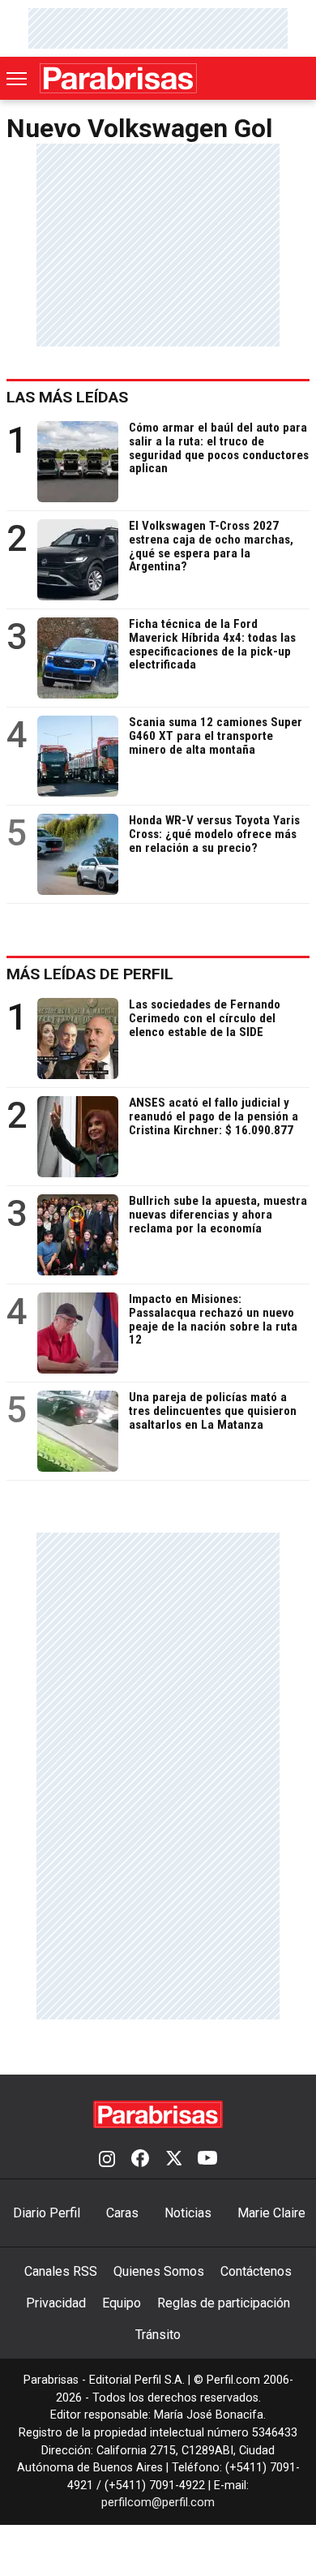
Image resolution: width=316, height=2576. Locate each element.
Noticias (188, 2213)
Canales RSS (61, 2271)
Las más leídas (67, 397)
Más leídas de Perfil (90, 974)
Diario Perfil (47, 2213)
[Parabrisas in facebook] (140, 2160)
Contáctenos (256, 2271)
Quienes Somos (159, 2271)
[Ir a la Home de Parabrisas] (118, 78)
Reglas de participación (224, 2303)
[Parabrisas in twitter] (173, 2160)
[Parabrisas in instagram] (107, 2160)
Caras (122, 2213)
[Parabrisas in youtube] (207, 2160)
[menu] (18, 79)
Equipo (122, 2303)
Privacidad (56, 2303)
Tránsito (158, 2335)
